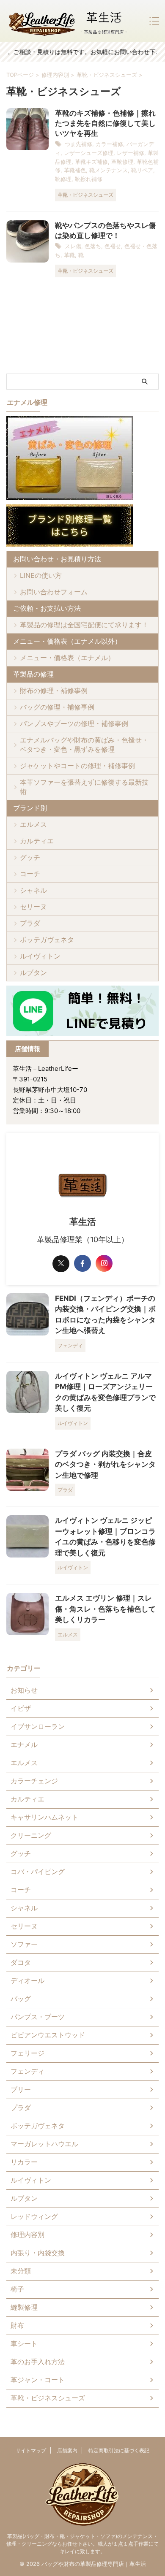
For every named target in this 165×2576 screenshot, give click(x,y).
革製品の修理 (33, 674)
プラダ (30, 923)
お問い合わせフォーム (54, 592)
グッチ (30, 857)
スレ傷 (73, 246)
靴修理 (63, 179)
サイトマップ (31, 2450)
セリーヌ (33, 907)
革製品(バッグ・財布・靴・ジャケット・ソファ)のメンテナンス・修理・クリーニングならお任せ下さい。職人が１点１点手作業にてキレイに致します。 (82, 2544)
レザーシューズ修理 (89, 153)
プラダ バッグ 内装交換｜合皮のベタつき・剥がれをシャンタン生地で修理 (105, 1464)
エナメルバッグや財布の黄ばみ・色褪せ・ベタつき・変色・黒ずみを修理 (84, 745)
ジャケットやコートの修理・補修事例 (77, 766)
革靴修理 (122, 162)
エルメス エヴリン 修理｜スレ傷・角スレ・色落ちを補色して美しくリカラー (105, 1609)
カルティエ (37, 841)
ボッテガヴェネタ (47, 940)
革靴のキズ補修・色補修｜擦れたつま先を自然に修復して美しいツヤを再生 (105, 123)
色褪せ (113, 246)
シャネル (33, 890)
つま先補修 (78, 144)
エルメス (33, 824)
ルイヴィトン (40, 956)
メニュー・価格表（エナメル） (67, 658)
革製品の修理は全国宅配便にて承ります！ (84, 625)
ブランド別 (30, 808)
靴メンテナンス (109, 170)
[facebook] (82, 1263)
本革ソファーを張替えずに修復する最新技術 (84, 787)
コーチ (30, 874)
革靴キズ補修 (91, 162)
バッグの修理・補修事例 (57, 707)
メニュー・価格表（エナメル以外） (67, 641)
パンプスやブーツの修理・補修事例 (74, 723)
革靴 (69, 255)
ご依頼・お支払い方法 (47, 608)
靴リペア (142, 170)
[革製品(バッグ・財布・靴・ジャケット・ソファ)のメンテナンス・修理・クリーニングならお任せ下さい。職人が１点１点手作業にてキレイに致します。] (68, 21)
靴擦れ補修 (89, 179)
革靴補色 (75, 170)
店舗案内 (67, 2450)
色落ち (93, 246)
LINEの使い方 (41, 575)
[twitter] (61, 1264)
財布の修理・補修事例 (54, 691)
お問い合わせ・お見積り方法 (57, 559)
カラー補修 (109, 144)
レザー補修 (131, 153)
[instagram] (104, 1263)
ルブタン (33, 972)
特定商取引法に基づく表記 (119, 2450)
